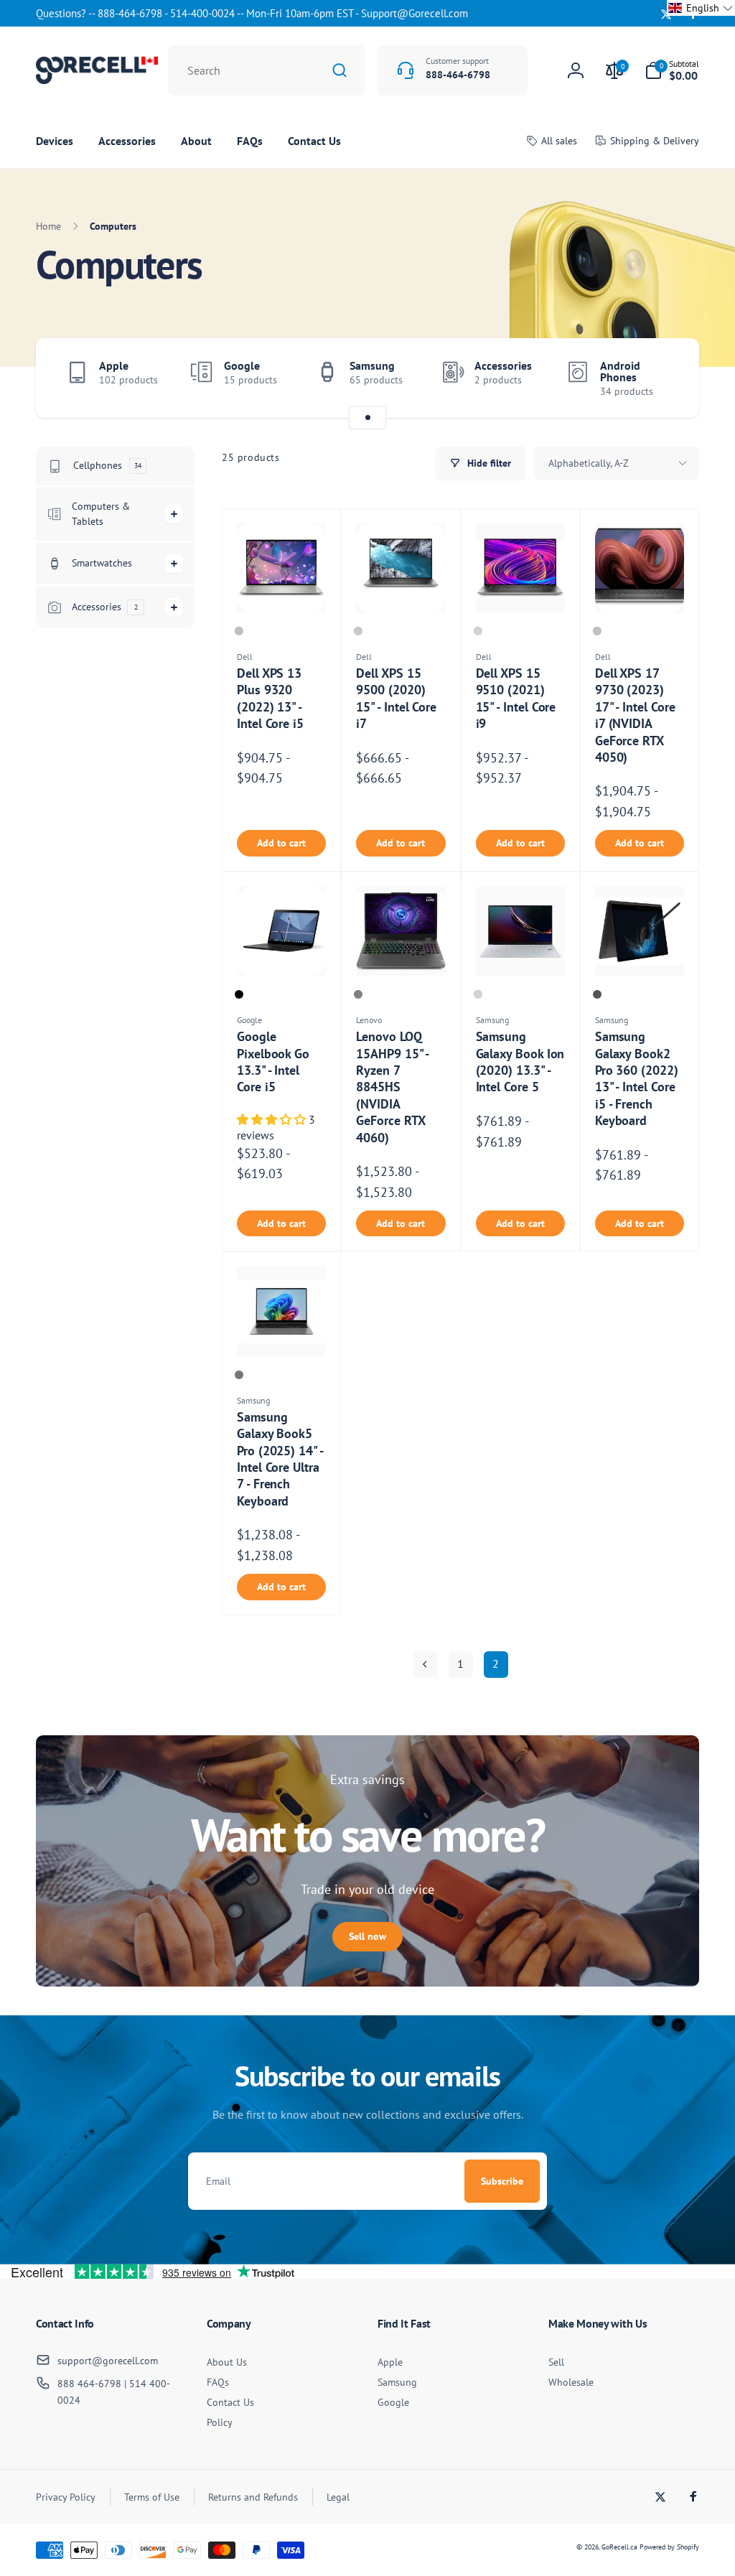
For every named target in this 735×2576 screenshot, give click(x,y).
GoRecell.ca (619, 2547)
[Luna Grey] (358, 994)
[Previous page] (426, 1665)
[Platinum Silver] (478, 631)
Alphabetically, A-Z (589, 463)
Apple (114, 365)
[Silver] (358, 631)
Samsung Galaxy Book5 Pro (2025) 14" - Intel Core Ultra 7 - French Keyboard (280, 1459)
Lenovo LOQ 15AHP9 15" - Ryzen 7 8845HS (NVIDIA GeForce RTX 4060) (392, 1087)
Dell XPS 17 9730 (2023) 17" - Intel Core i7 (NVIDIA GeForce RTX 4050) (635, 715)
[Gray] (239, 1375)
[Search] (340, 70)
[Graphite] (597, 994)
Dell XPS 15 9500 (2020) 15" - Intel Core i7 (396, 698)
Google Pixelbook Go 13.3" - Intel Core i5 (273, 1061)
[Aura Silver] (478, 994)
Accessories (503, 365)
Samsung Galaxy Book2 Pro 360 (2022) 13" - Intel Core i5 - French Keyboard (637, 1078)
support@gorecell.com (108, 2361)
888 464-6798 (89, 2384)
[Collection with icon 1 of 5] (367, 418)
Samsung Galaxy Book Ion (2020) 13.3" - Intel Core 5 (520, 1061)
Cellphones (107, 465)
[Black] (239, 994)
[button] (672, 70)
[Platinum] (239, 631)
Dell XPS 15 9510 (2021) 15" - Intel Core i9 (516, 698)
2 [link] (496, 1663)
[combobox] (266, 70)
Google (242, 365)
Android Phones (620, 371)
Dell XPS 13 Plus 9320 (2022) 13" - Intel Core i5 (270, 698)
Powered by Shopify (669, 2547)
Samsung (372, 365)
